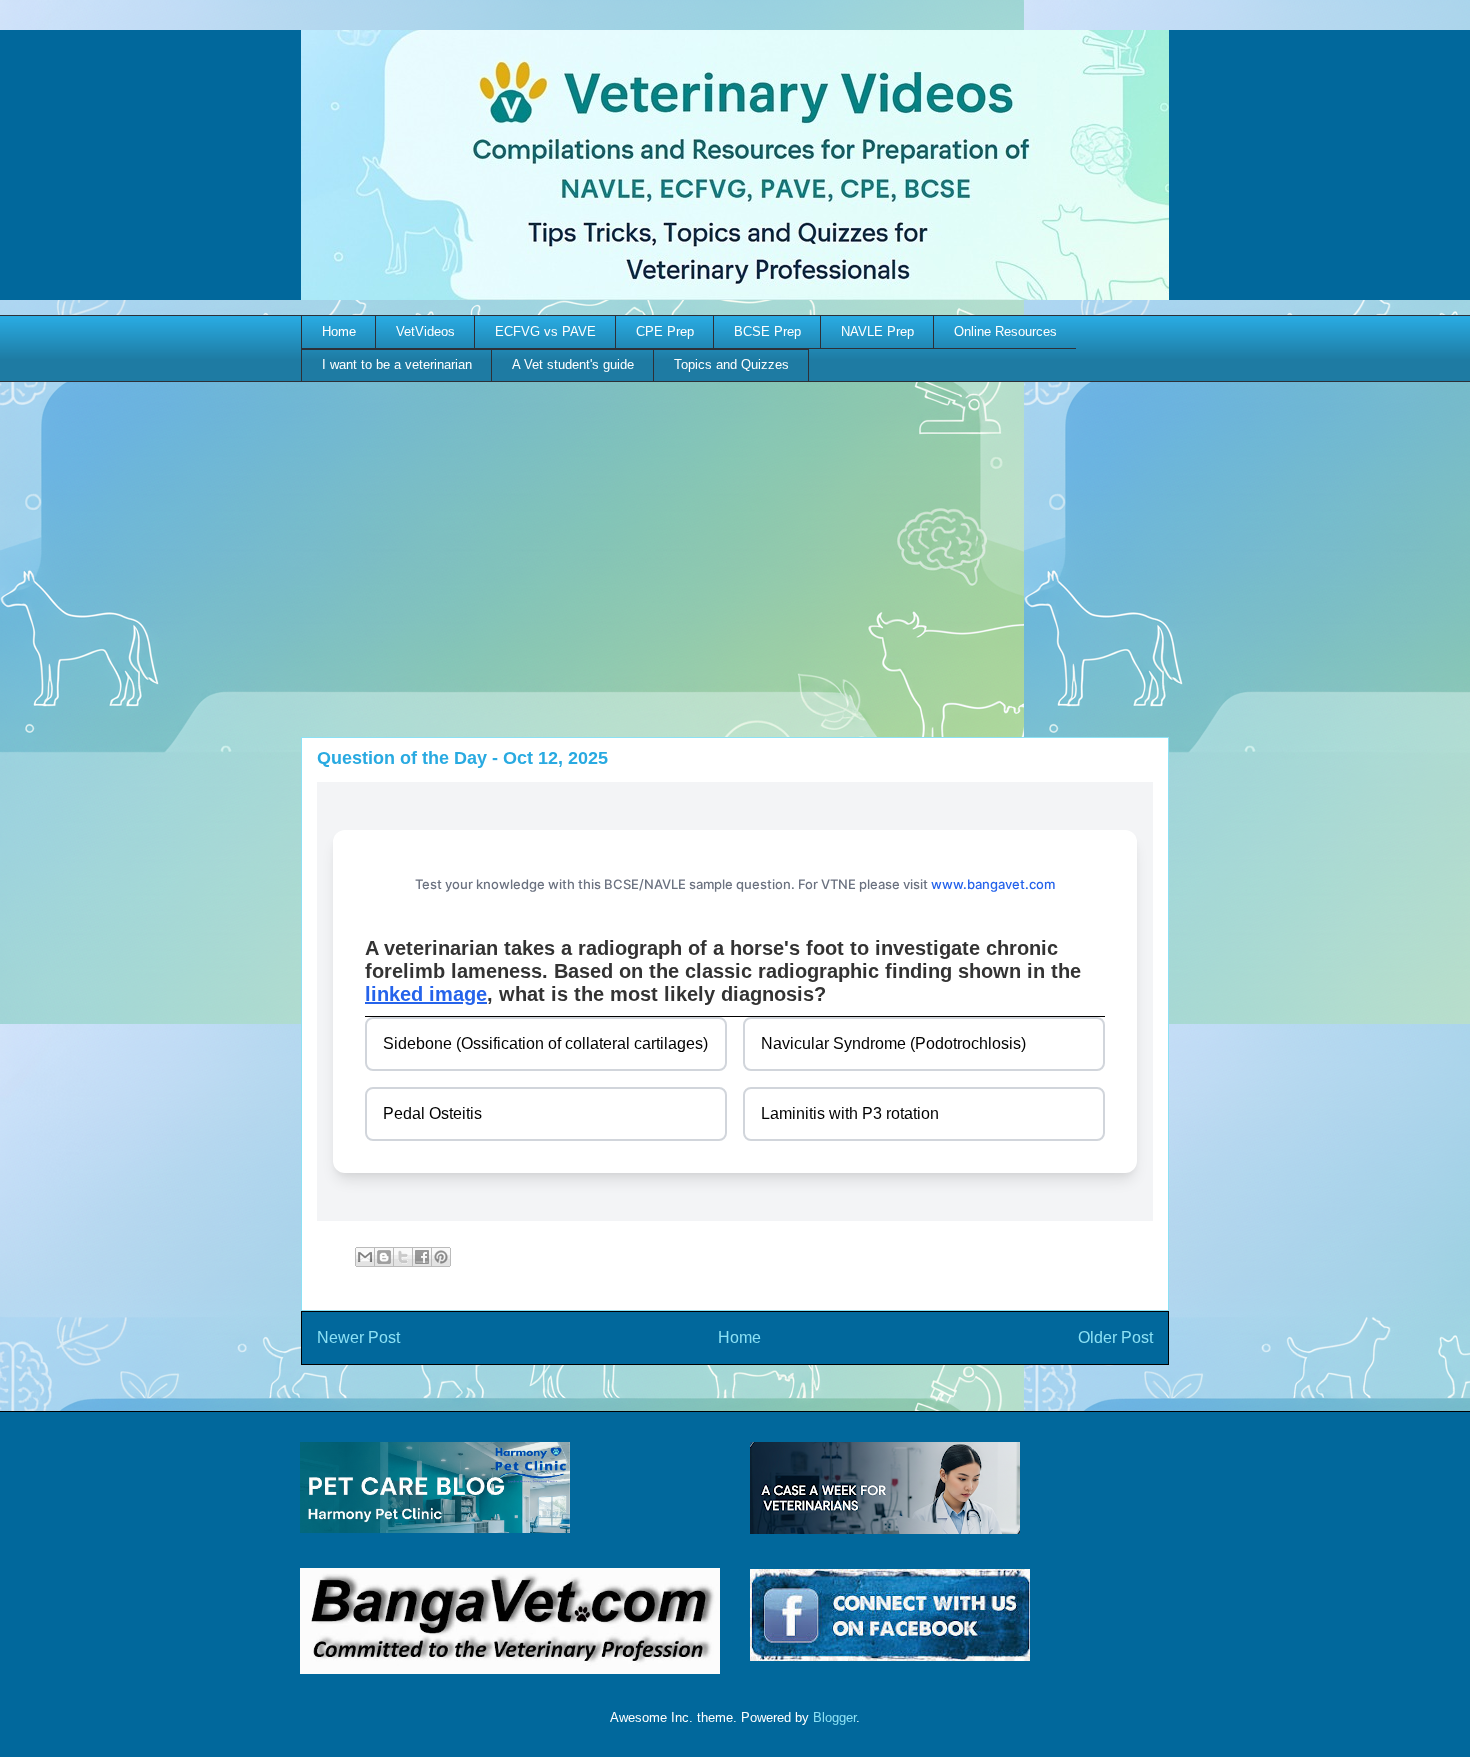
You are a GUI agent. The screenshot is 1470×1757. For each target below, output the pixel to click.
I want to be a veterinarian (397, 364)
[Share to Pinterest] (441, 1257)
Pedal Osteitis (432, 1113)
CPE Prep (665, 331)
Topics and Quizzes (731, 364)
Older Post (1115, 1337)
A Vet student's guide (573, 364)
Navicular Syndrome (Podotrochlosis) (893, 1043)
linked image (426, 994)
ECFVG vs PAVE (545, 331)
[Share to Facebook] (422, 1257)
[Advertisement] (735, 532)
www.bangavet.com (993, 884)
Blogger (834, 1717)
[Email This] (365, 1257)
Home (339, 331)
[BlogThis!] (384, 1257)
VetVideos (425, 331)
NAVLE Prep (877, 331)
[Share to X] (403, 1257)
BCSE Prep (767, 331)
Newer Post (358, 1337)
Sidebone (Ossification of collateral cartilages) (545, 1043)
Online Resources (1005, 331)
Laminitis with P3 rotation (850, 1113)
